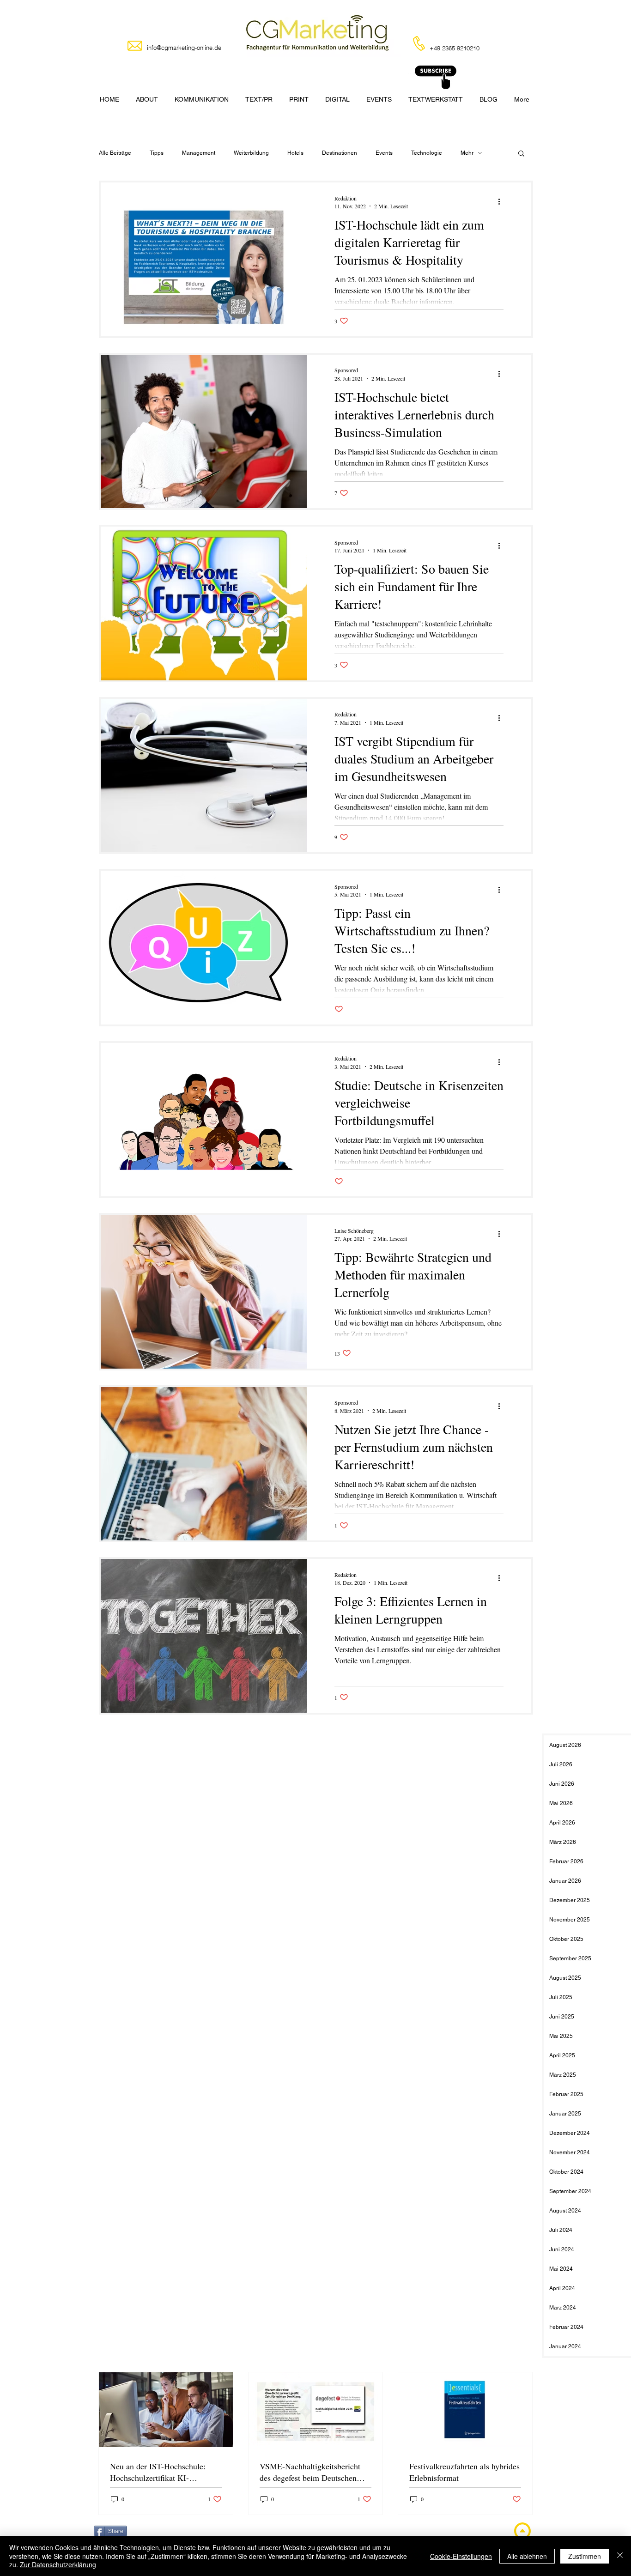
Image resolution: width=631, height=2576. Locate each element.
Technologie (427, 153)
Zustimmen (585, 2556)
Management (199, 153)
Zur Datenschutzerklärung (58, 2564)
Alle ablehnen (527, 2556)
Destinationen (340, 153)
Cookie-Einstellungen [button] (461, 2556)
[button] (521, 154)
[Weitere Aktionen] (502, 202)
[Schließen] (620, 2556)
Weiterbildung (251, 153)
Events (384, 153)
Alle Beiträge (115, 153)
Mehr (467, 153)
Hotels (295, 153)
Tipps (157, 153)
